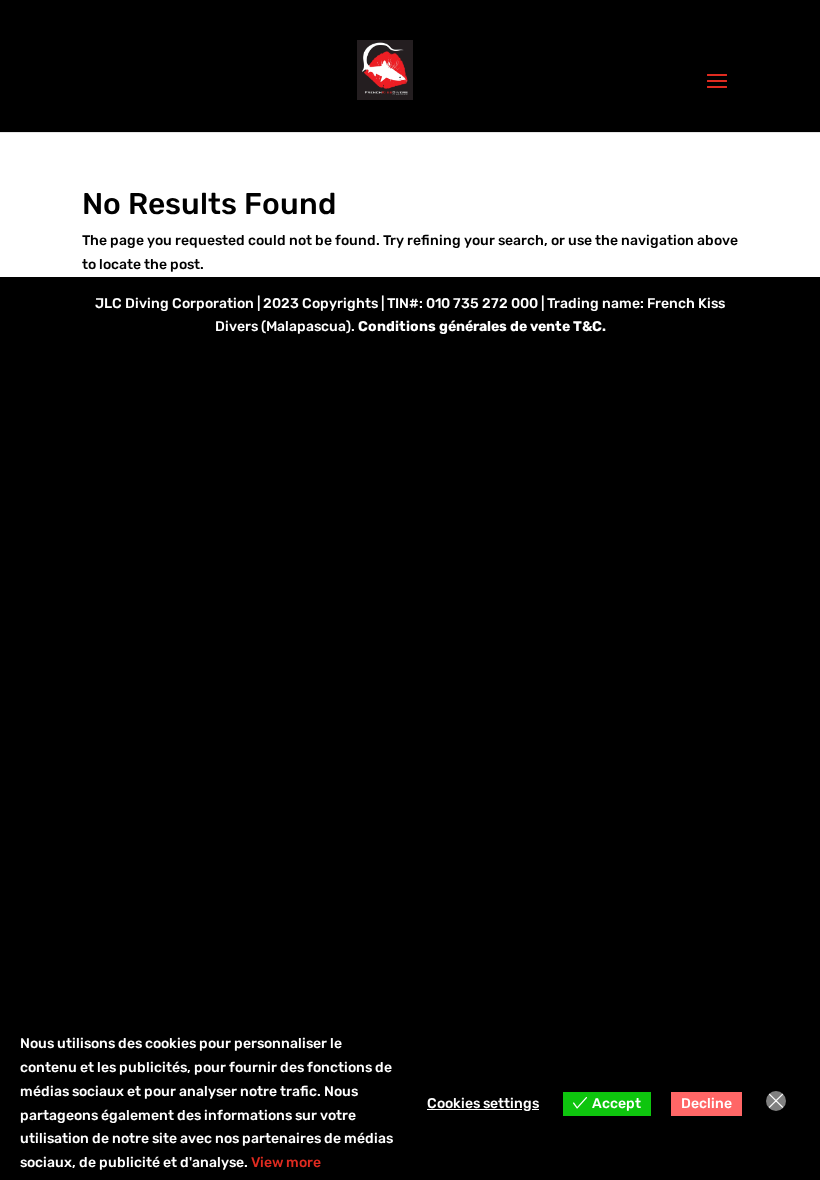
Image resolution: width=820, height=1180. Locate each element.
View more (286, 1162)
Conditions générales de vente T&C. (482, 326)
